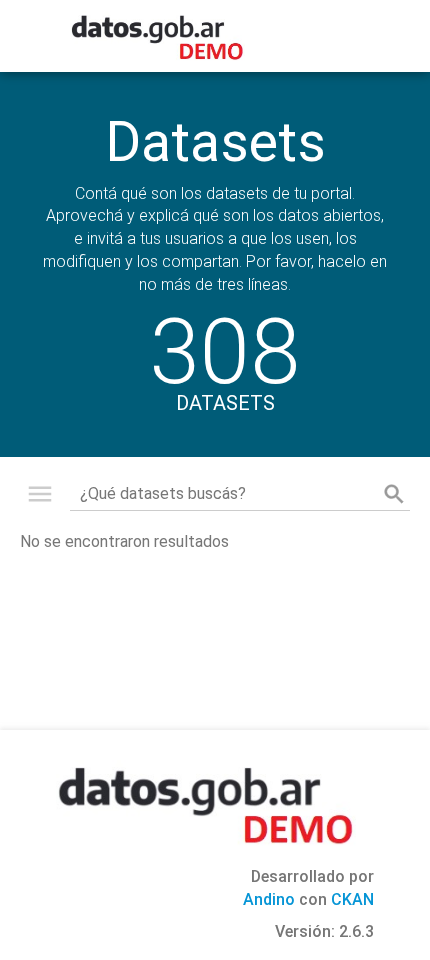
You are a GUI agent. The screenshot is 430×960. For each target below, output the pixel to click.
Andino (269, 899)
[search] (394, 494)
